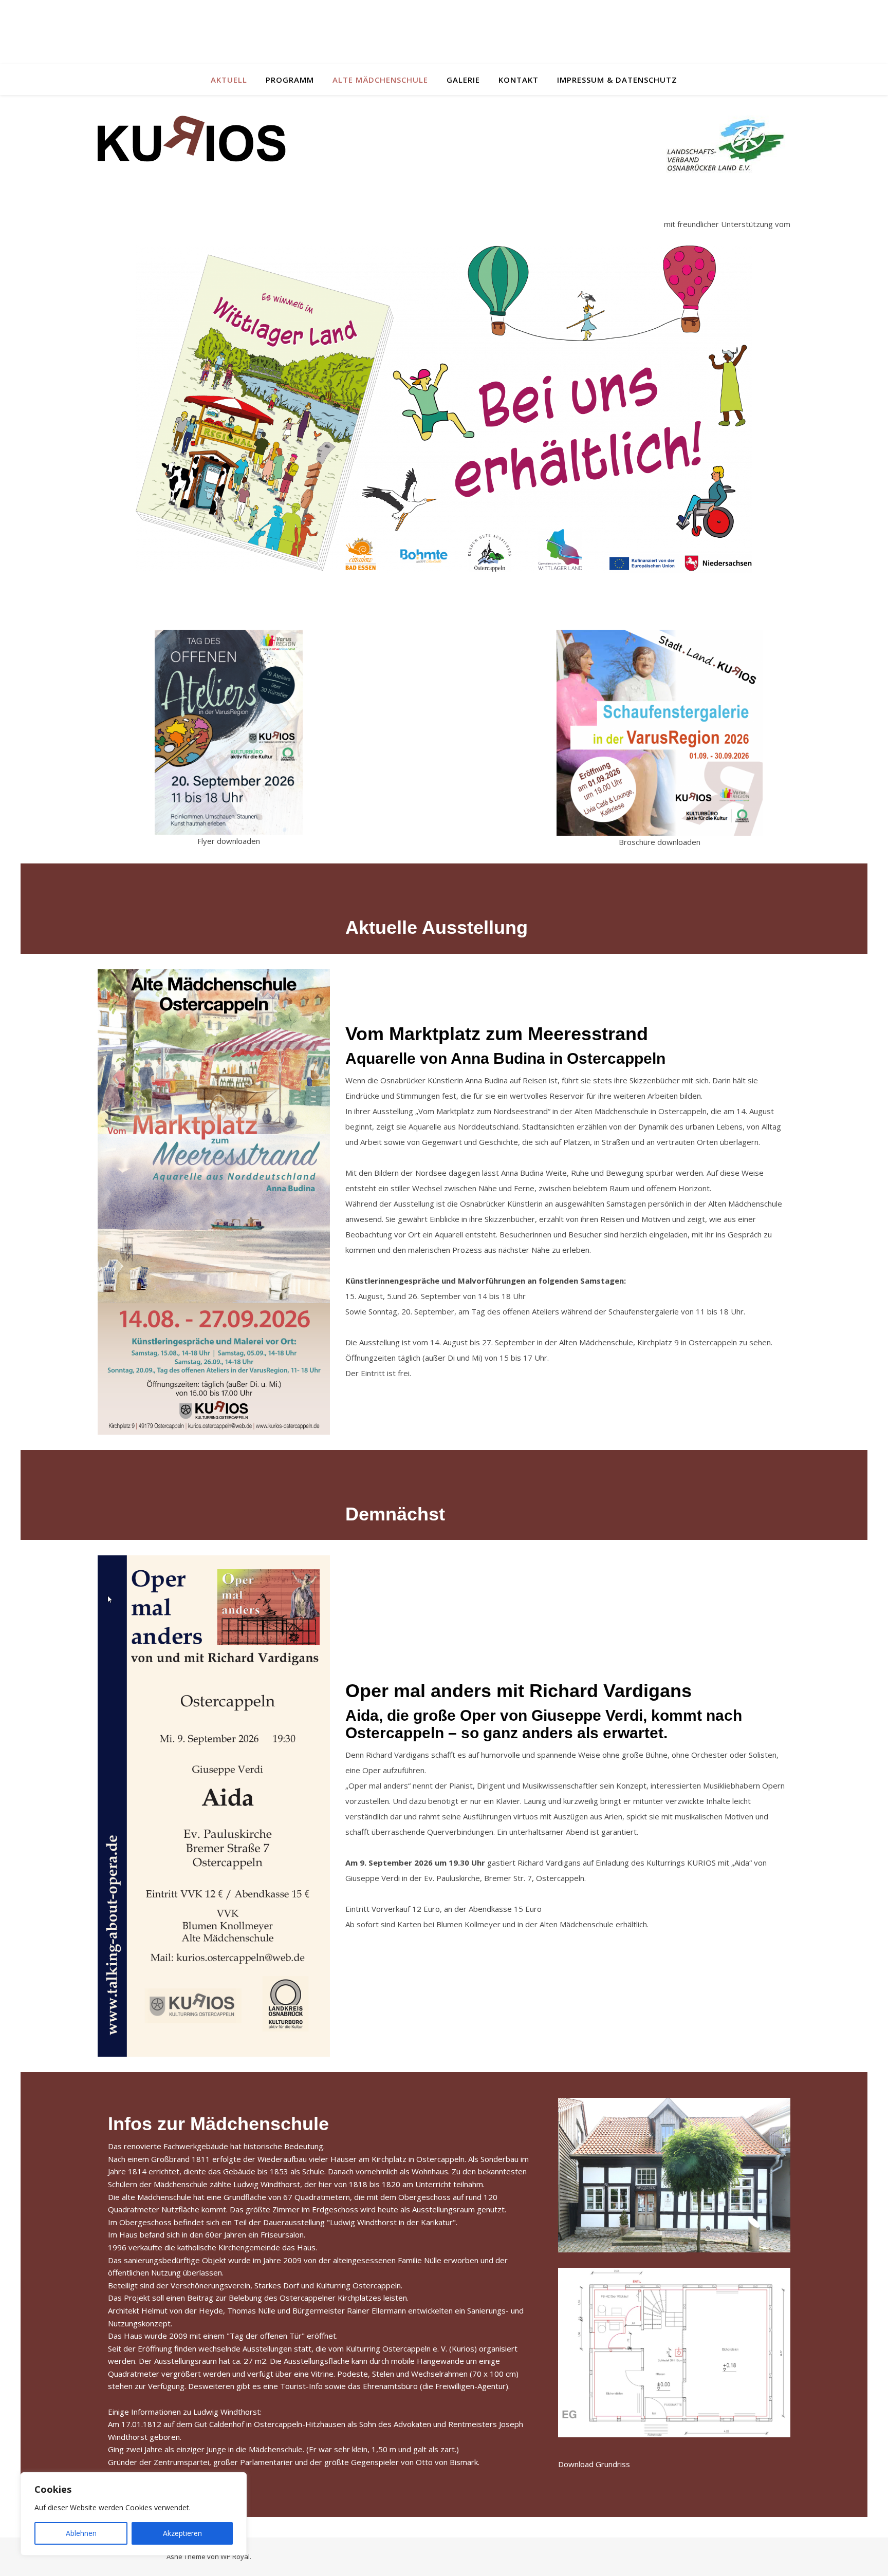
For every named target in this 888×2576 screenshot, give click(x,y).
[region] (134, 2514)
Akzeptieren (182, 2533)
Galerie (463, 80)
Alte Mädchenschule (380, 80)
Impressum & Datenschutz (617, 80)
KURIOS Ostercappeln (444, 26)
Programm (290, 80)
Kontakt (519, 80)
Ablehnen (81, 2533)
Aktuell (229, 80)
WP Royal (235, 2556)
